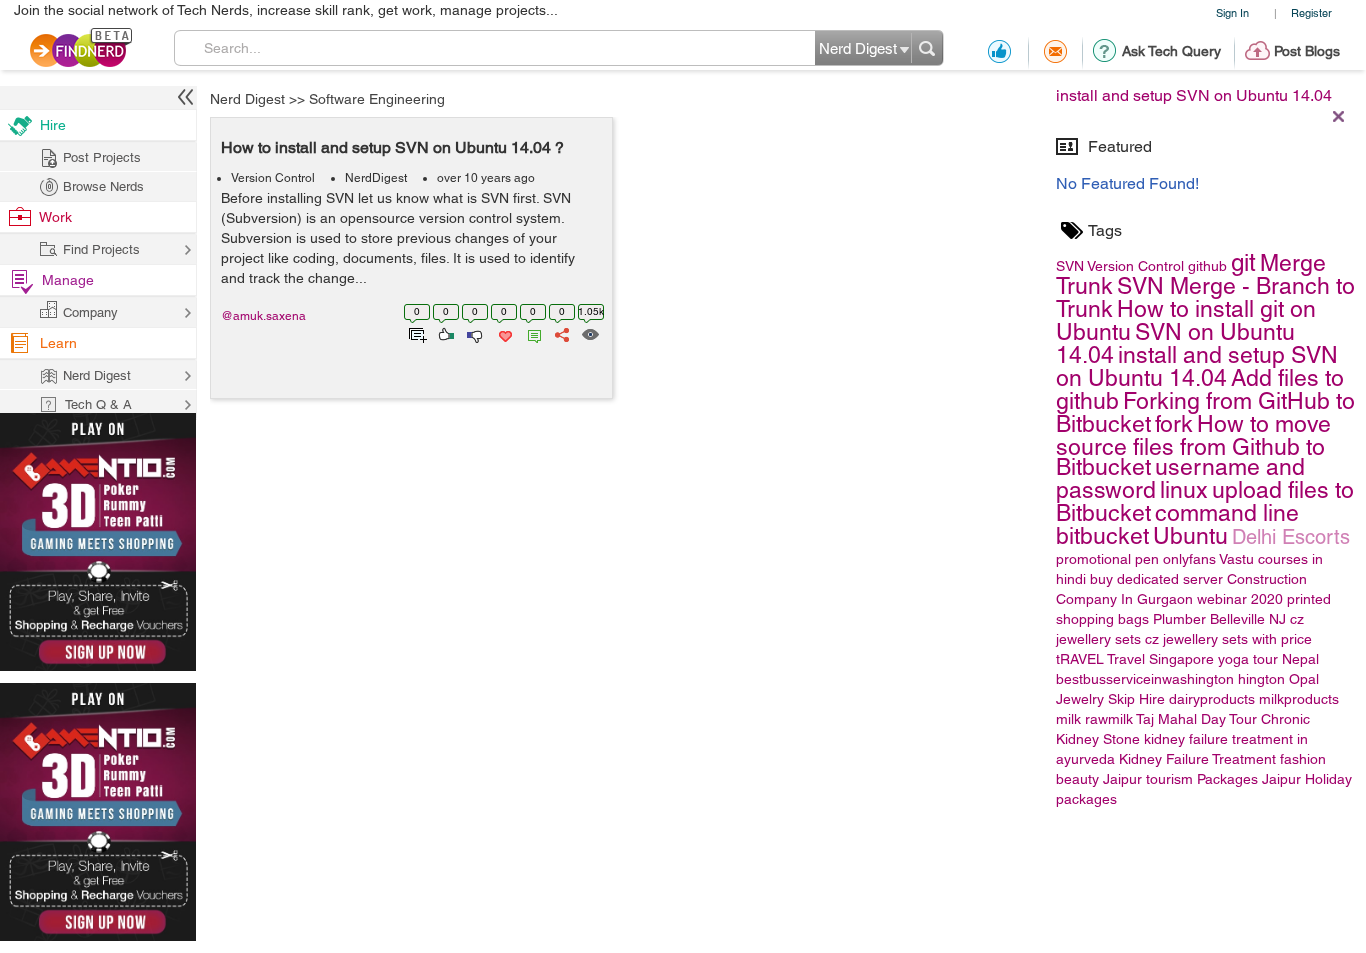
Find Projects (101, 249)
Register (1311, 12)
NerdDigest (376, 178)
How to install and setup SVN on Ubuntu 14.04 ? (392, 147)
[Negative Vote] (473, 333)
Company (90, 312)
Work (55, 217)
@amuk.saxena (263, 316)
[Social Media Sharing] (560, 333)
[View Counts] (589, 333)
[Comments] (531, 333)
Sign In (1232, 12)
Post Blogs (1307, 51)
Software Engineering (377, 99)
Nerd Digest (247, 99)
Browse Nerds (103, 186)
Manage (68, 280)
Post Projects (102, 157)
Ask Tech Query (1171, 51)
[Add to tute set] (415, 333)
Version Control (273, 178)
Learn (58, 343)
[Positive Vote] (444, 333)
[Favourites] (503, 333)
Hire (53, 125)
